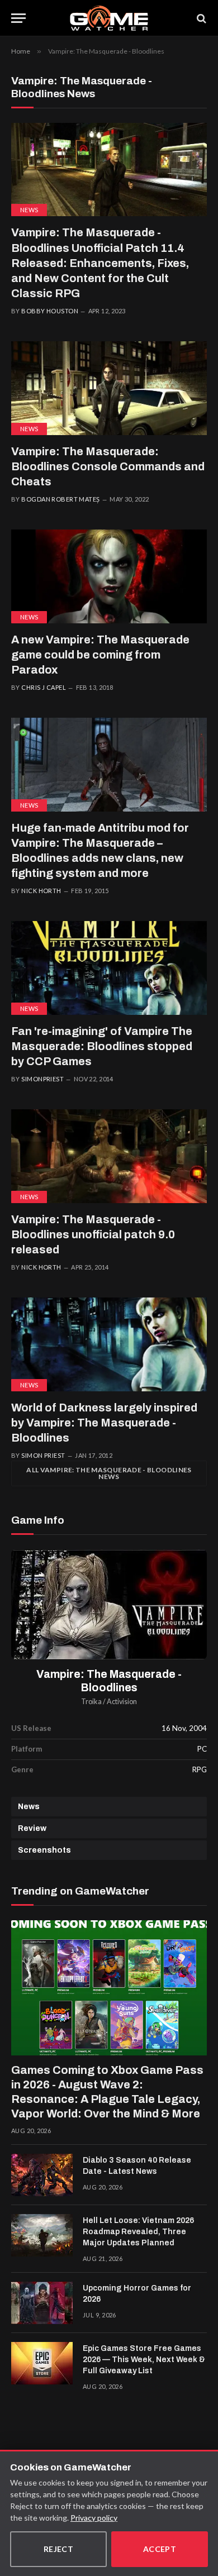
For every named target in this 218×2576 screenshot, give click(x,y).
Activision (122, 1702)
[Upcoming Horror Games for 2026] (42, 2303)
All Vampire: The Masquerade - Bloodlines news (109, 1473)
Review (32, 1828)
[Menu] (18, 18)
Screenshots (44, 1850)
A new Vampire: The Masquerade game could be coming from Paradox (100, 655)
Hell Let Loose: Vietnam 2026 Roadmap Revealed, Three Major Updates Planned (138, 2232)
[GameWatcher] (109, 18)
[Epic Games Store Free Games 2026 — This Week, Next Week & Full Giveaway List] (42, 2363)
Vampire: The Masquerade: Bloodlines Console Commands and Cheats (108, 466)
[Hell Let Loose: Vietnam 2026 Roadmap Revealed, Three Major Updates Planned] (42, 2235)
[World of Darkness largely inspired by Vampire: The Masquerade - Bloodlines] (109, 1344)
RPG (200, 1769)
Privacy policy (94, 2518)
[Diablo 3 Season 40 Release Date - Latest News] (42, 2175)
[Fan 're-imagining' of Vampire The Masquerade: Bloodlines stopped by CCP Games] (109, 968)
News (29, 210)
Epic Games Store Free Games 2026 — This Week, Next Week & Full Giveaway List (144, 2360)
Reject (59, 2549)
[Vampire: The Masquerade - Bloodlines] (109, 1604)
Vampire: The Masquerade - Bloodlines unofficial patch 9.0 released (93, 1234)
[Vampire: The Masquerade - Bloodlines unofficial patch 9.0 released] (109, 1156)
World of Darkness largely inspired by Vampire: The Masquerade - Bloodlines (104, 1423)
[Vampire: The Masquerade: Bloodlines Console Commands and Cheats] (109, 388)
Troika (91, 1702)
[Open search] (201, 18)
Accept (160, 2549)
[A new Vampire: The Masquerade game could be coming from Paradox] (109, 576)
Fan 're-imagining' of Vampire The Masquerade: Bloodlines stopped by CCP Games (102, 1046)
